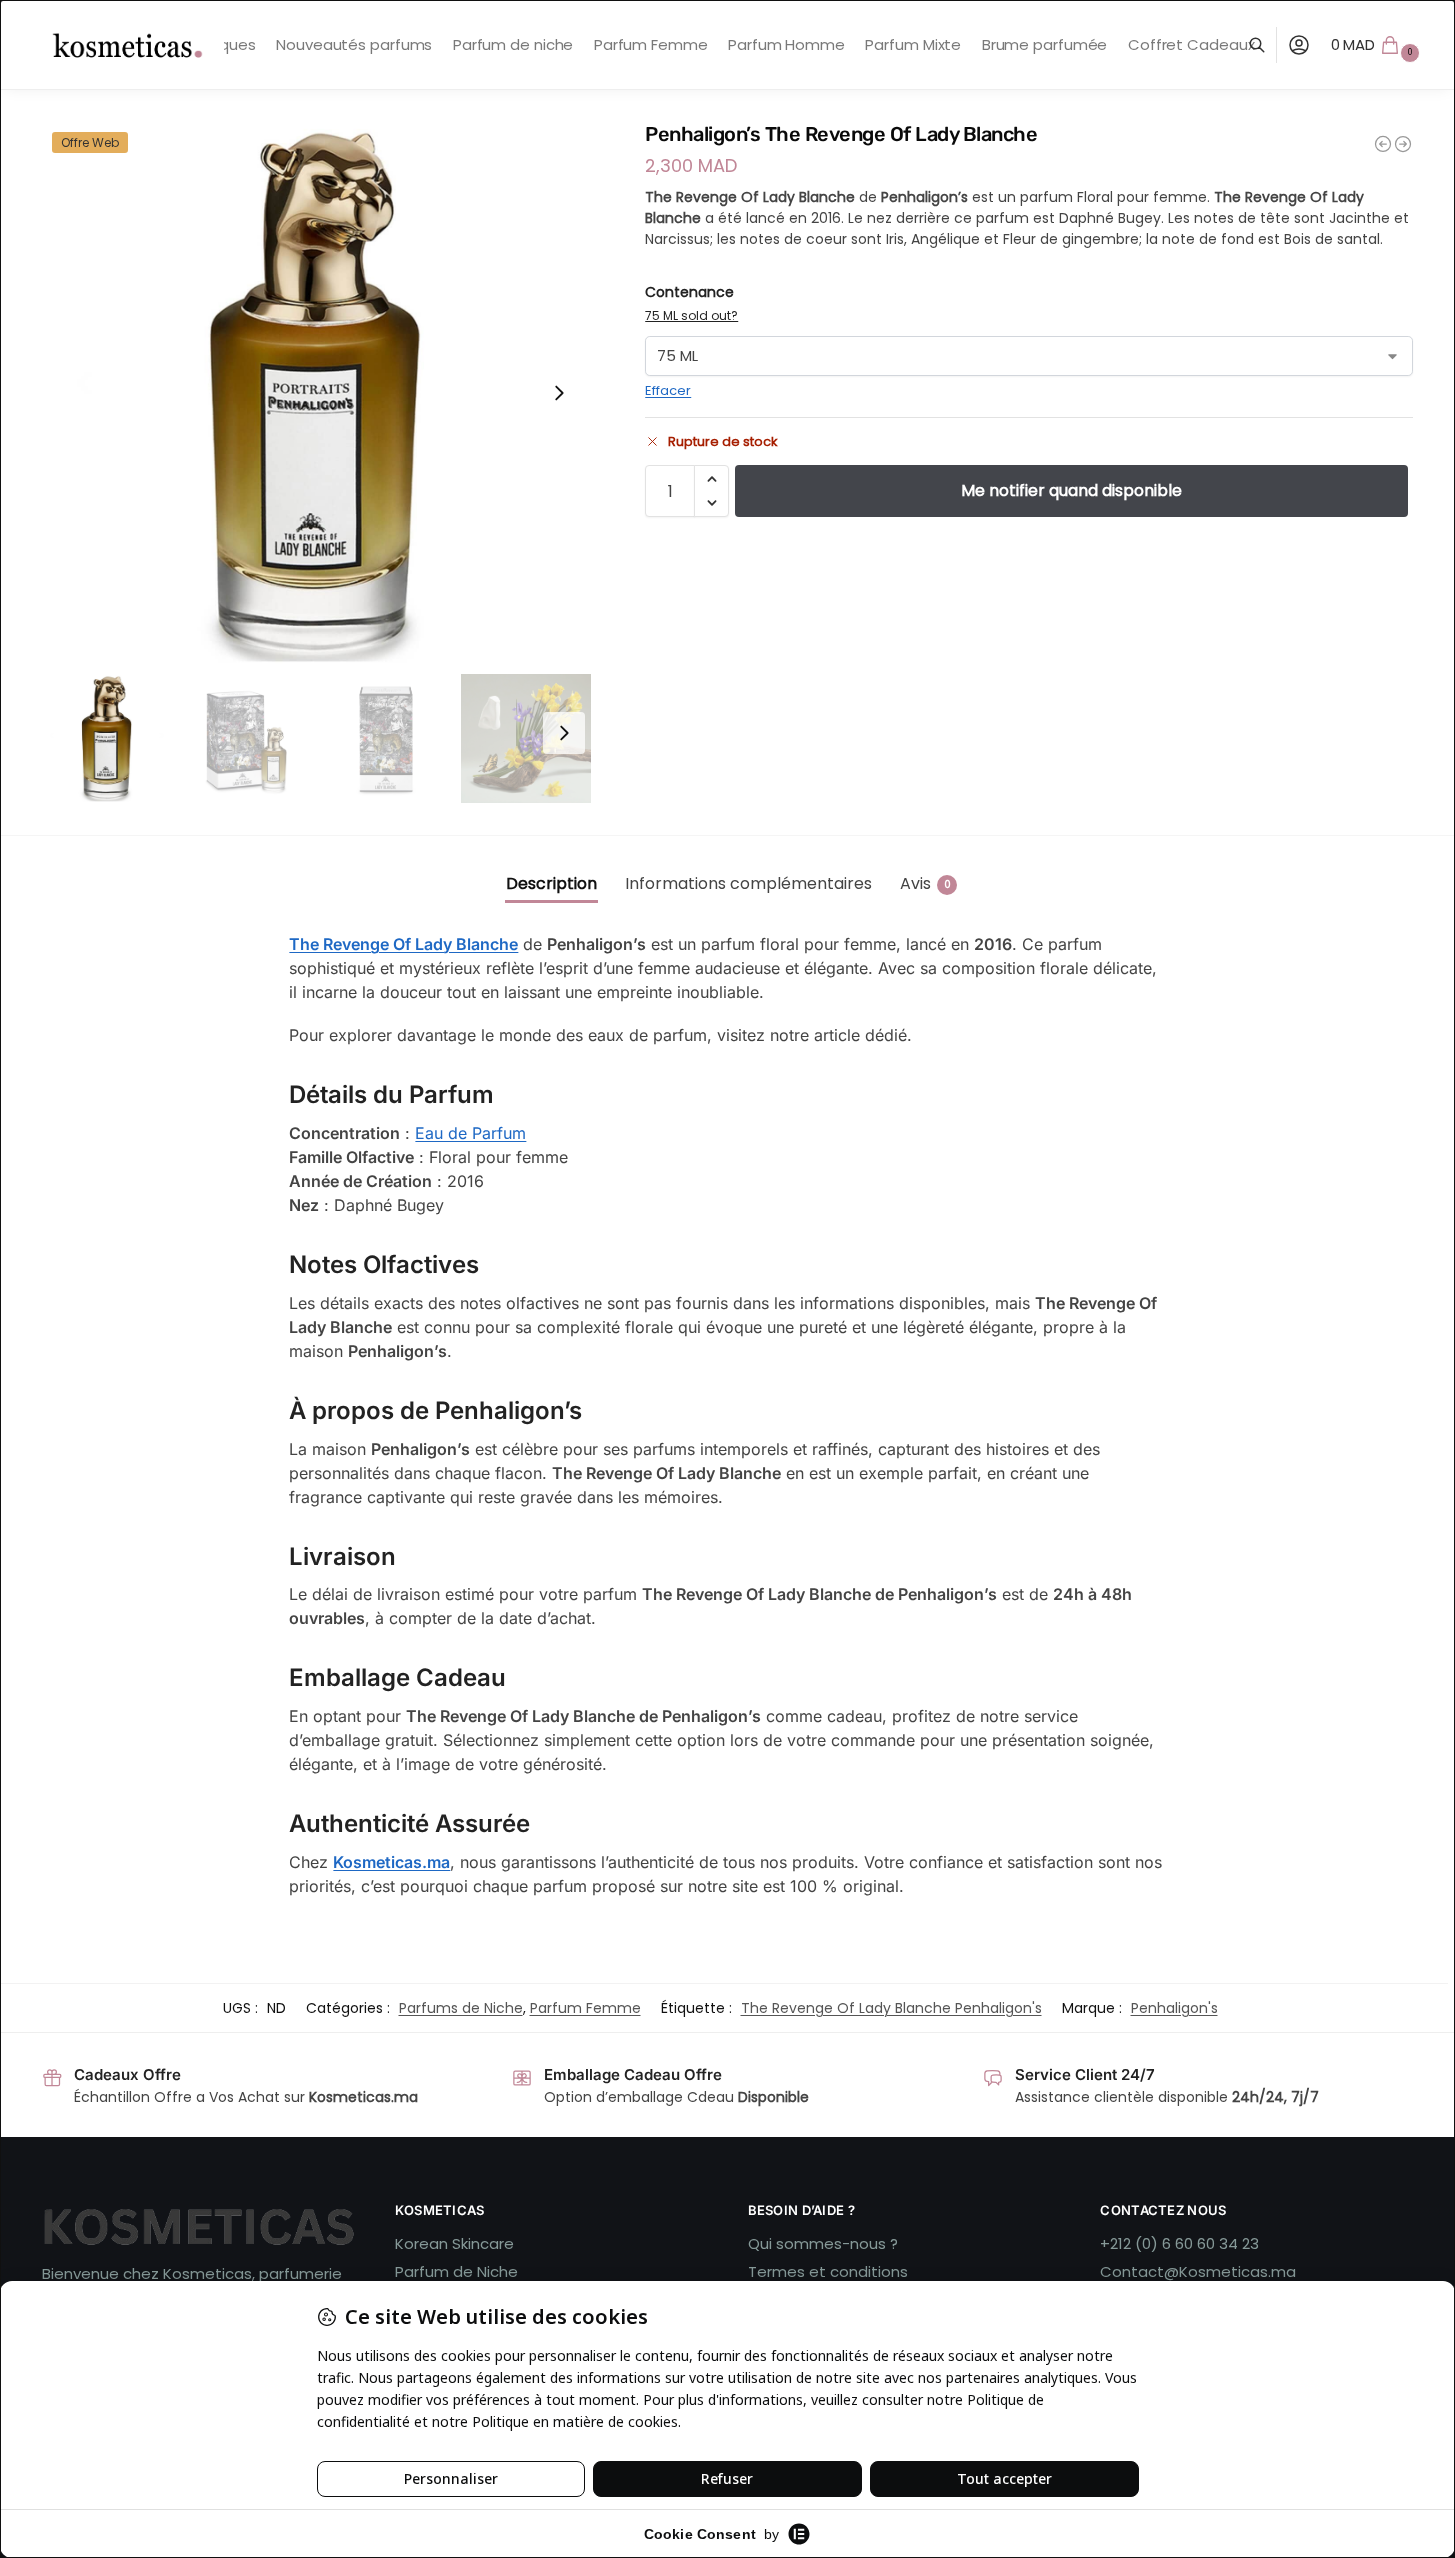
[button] (1378, 45)
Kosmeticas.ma (391, 1862)
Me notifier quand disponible (1071, 490)
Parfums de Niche (461, 2008)
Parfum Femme (585, 2008)
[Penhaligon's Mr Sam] (1403, 144)
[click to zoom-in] (316, 393)
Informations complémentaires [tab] (748, 883)
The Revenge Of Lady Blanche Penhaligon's (891, 2008)
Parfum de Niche (456, 2271)
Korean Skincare (454, 2243)
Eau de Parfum (470, 1133)
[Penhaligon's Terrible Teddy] (1383, 144)
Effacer (668, 390)
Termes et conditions (828, 2271)
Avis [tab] (925, 883)
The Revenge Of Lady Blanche (403, 944)
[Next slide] (559, 393)
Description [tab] (551, 883)
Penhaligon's (1174, 2008)
